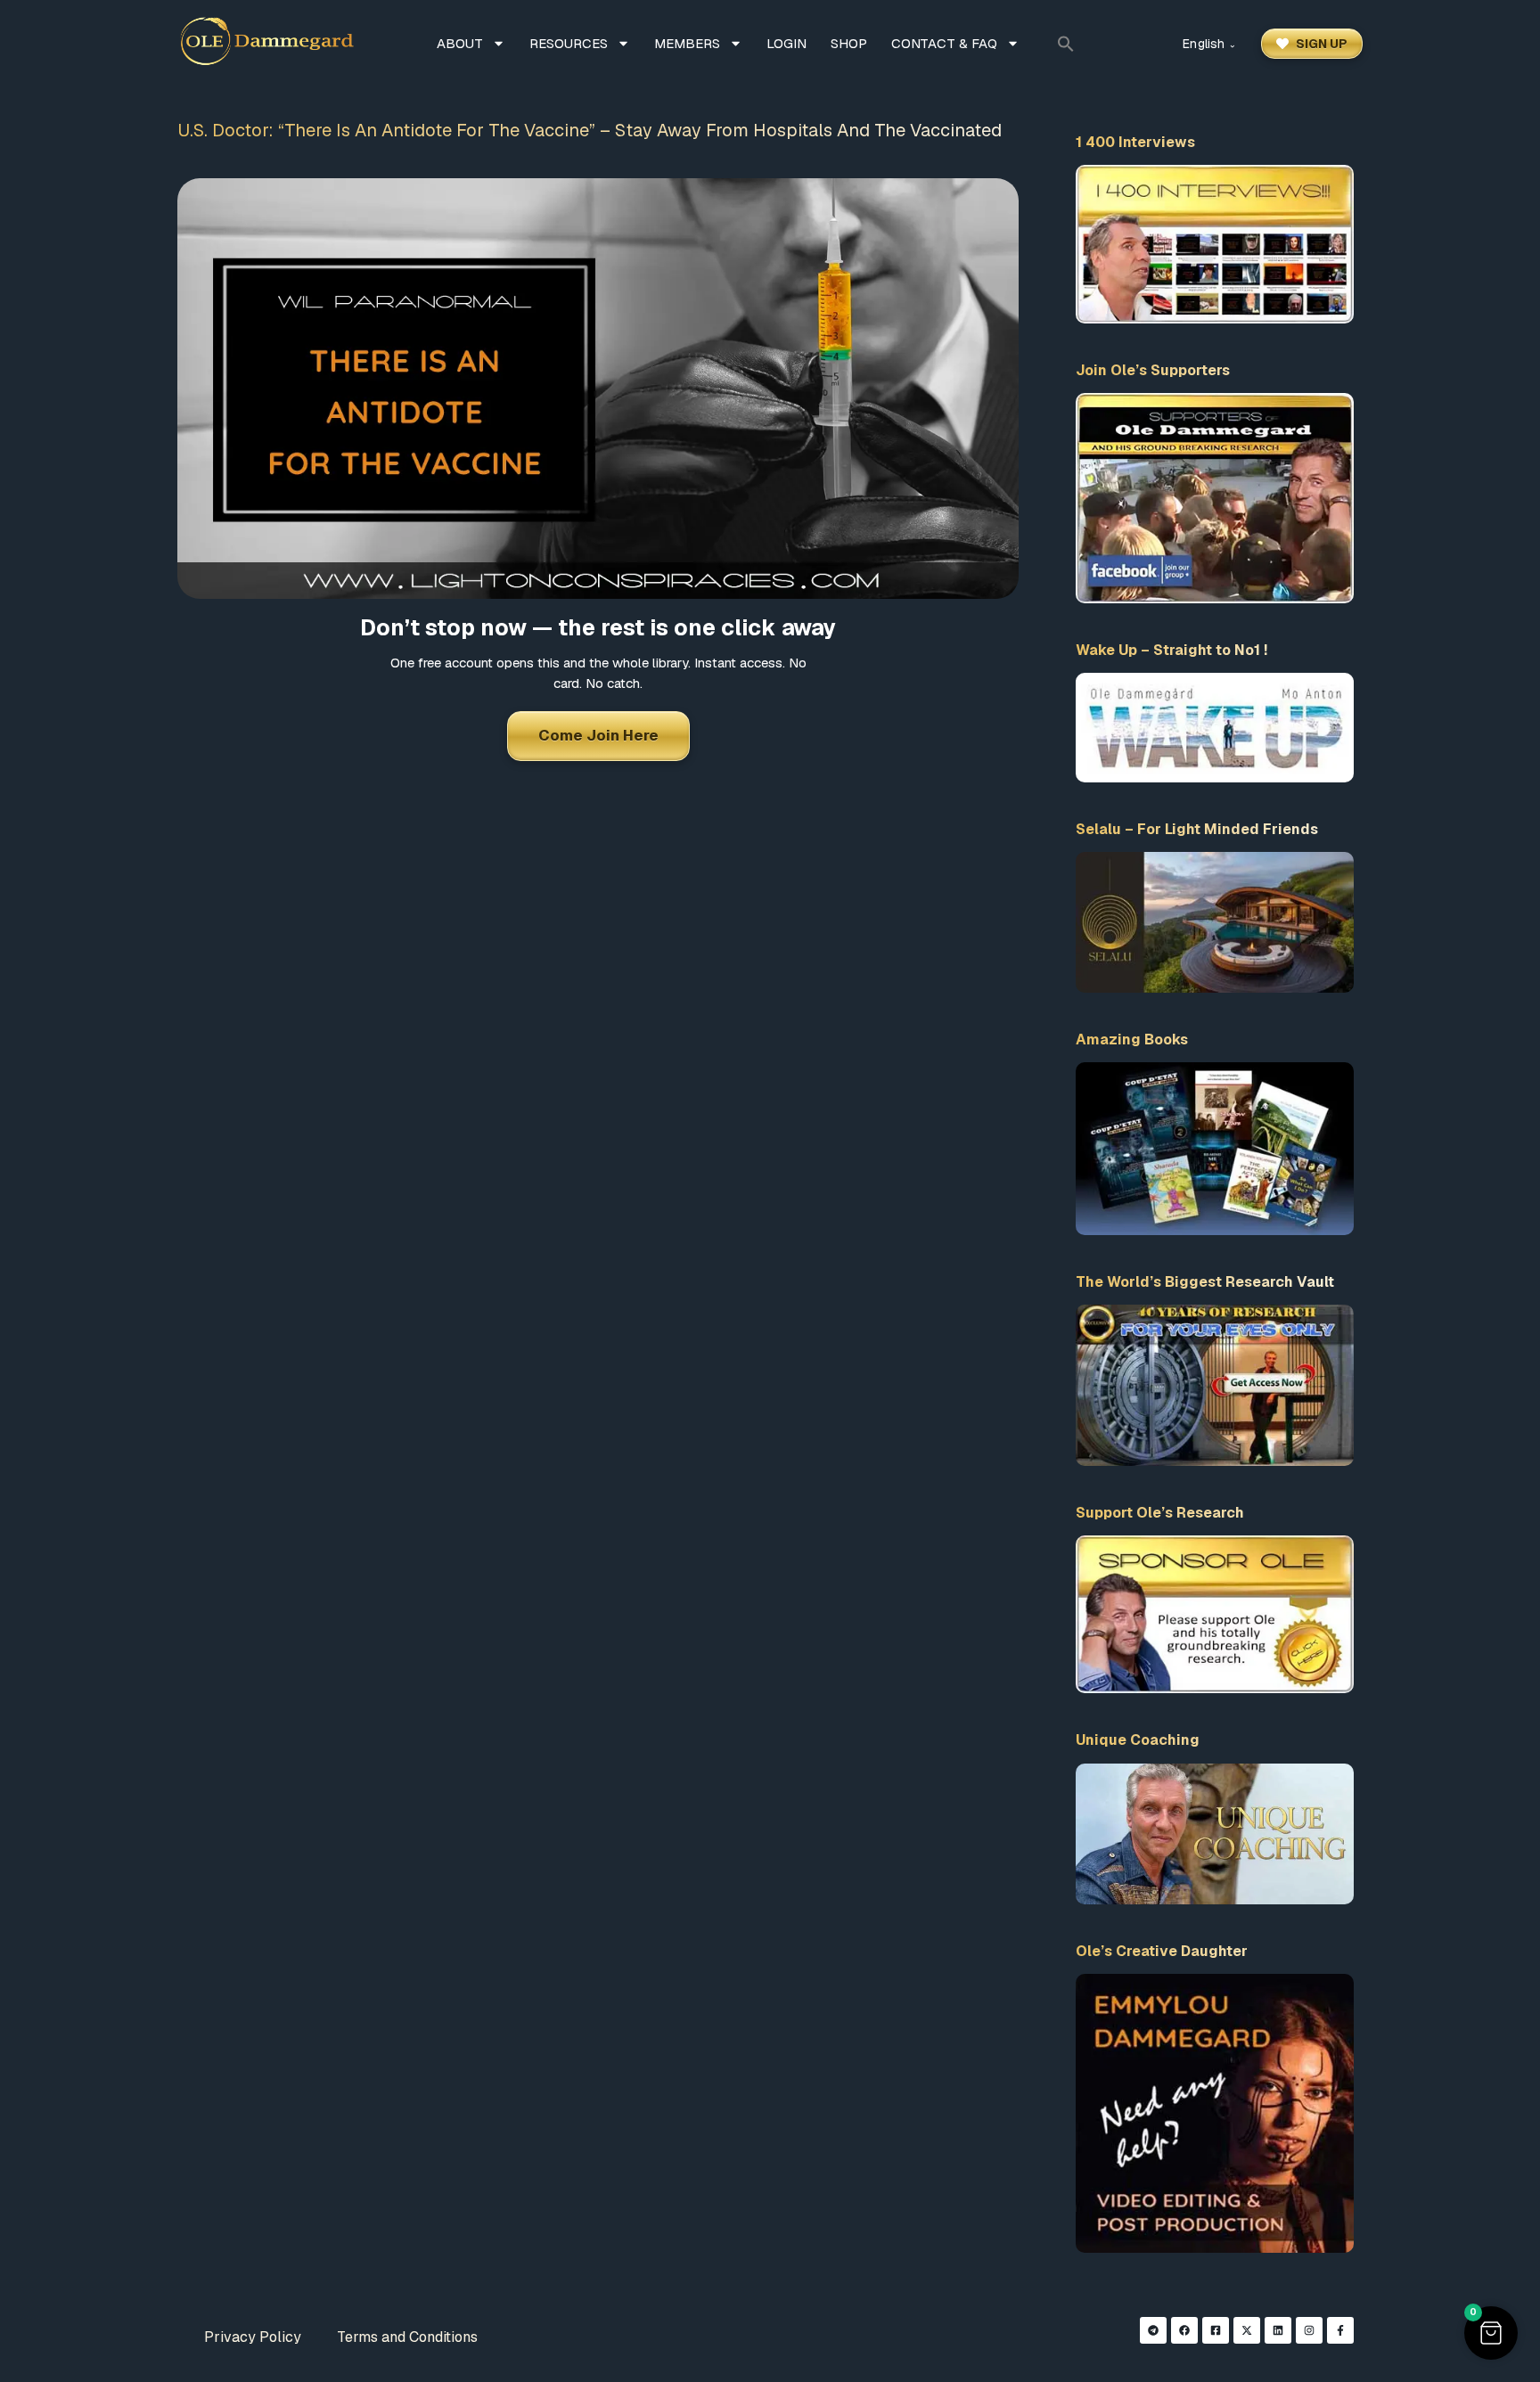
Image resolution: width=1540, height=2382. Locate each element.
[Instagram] (1309, 2330)
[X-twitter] (1247, 2330)
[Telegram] (1153, 2330)
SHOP (849, 43)
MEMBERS (687, 43)
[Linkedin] (1278, 2330)
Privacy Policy (253, 2337)
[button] (1066, 44)
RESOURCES (569, 43)
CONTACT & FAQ (944, 43)
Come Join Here (598, 735)
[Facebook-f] (1340, 2330)
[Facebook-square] (1216, 2330)
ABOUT (460, 43)
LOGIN (786, 43)
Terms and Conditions (407, 2337)
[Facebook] (1184, 2330)
